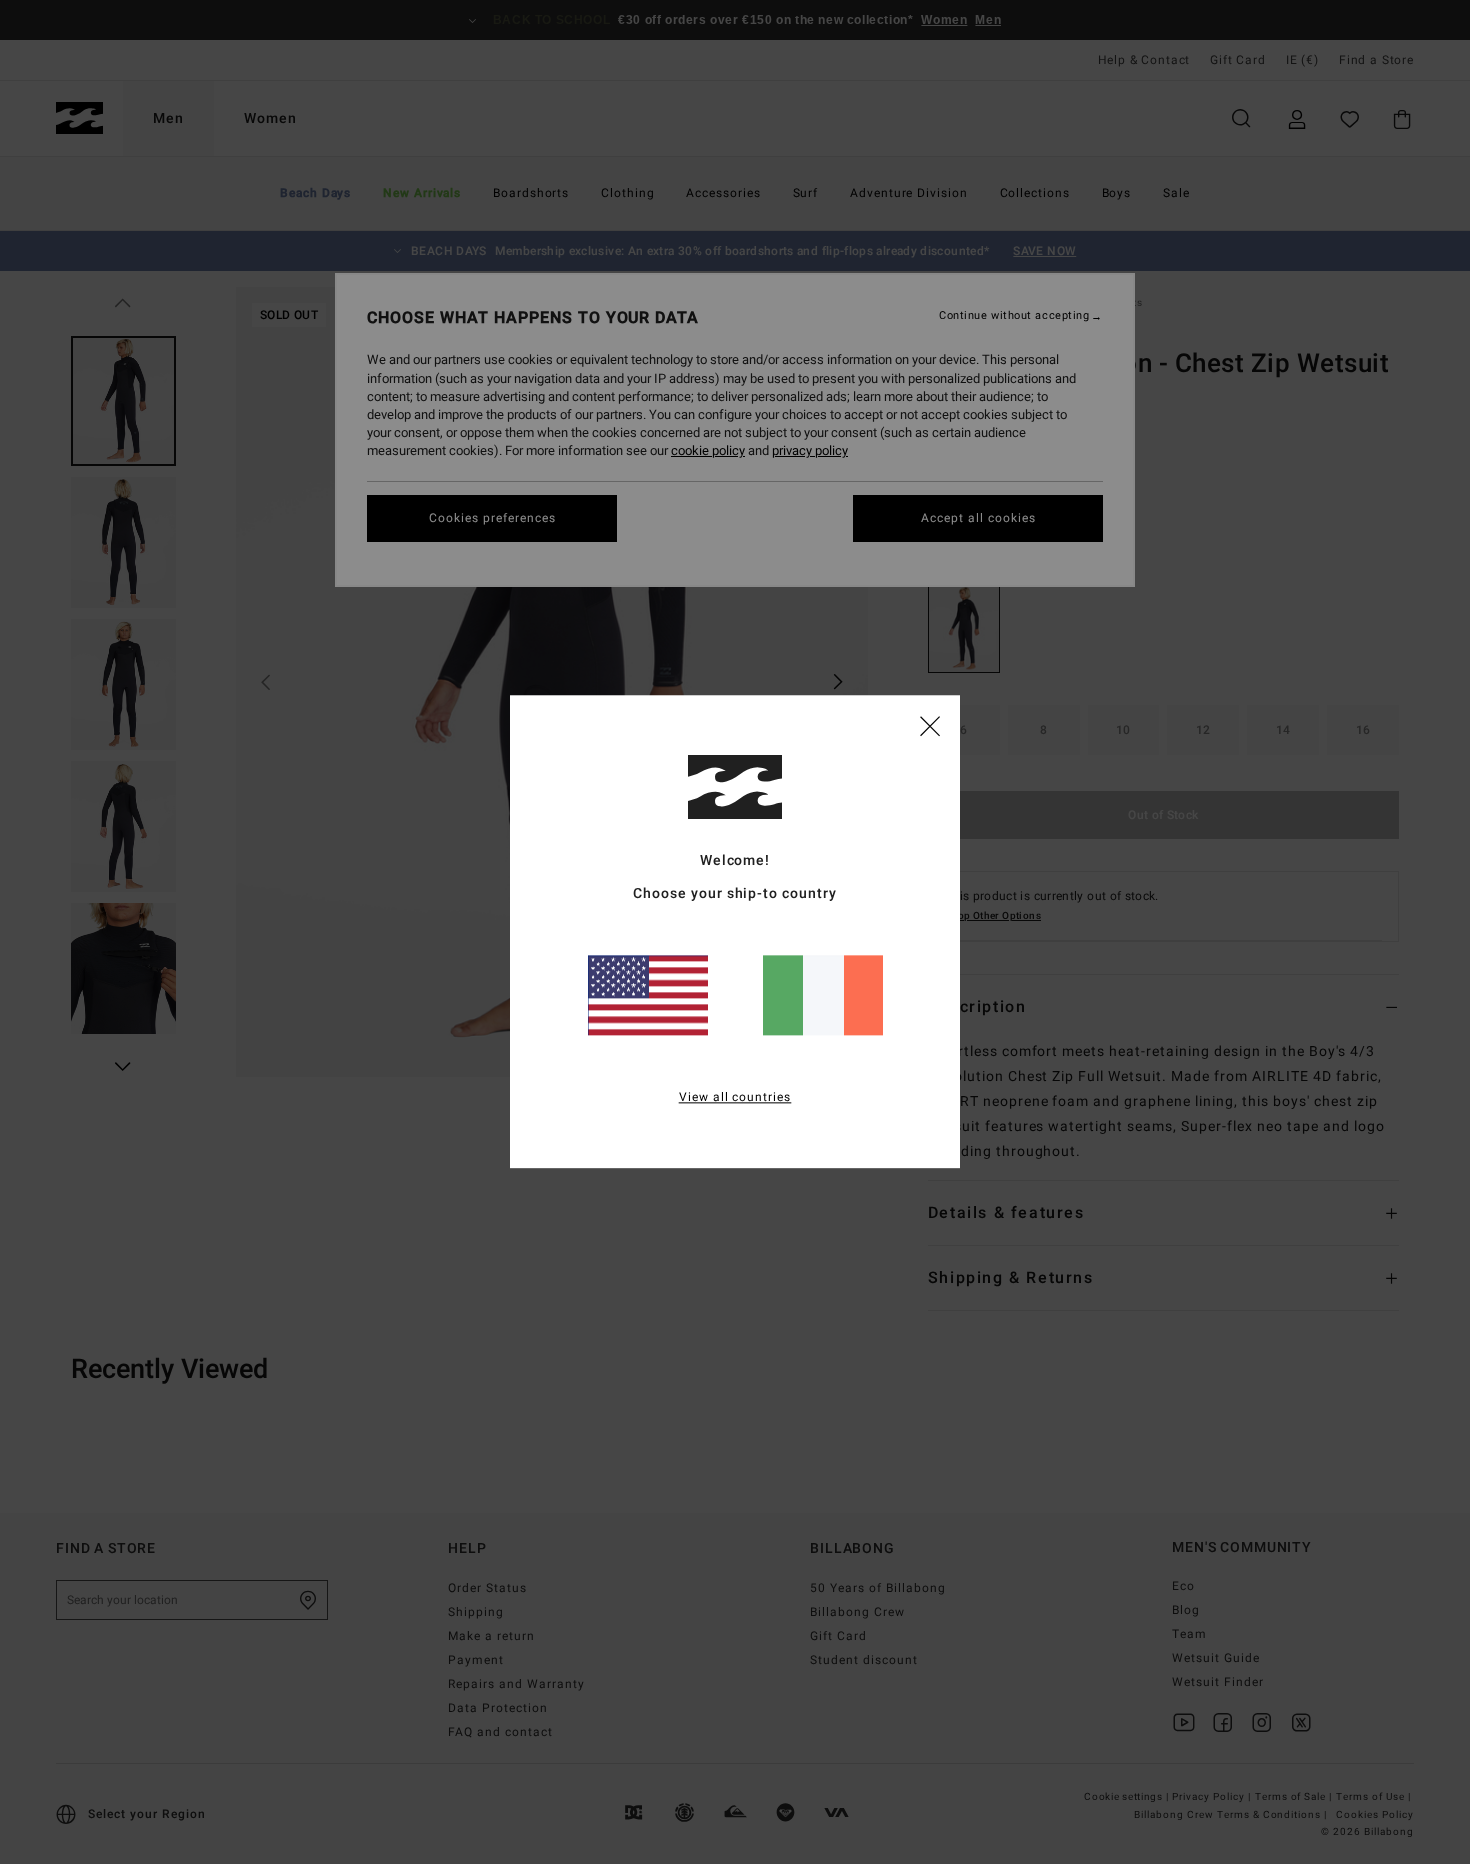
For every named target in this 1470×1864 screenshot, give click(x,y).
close (930, 725)
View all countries (735, 1098)
